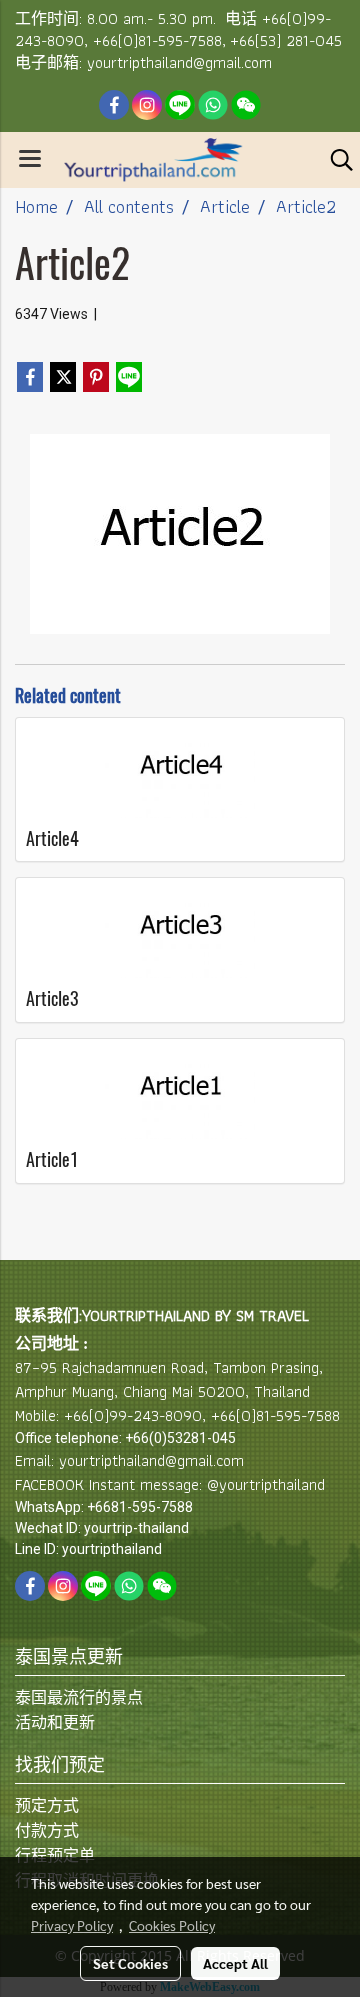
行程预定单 (55, 1855)
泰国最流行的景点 (79, 1697)
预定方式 (47, 1805)
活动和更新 (55, 1722)
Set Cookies (130, 1963)
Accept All (235, 1963)
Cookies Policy (172, 1925)
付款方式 (47, 1830)
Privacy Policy (72, 1925)
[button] (335, 160)
